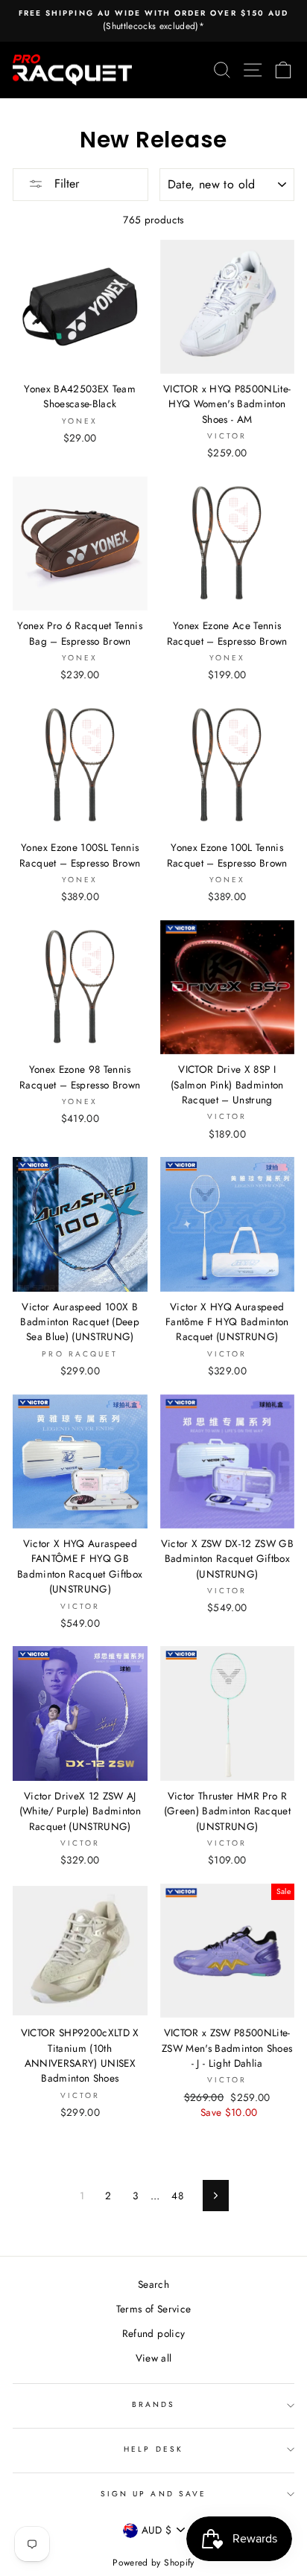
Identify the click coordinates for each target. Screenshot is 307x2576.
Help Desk (153, 2449)
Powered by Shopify (153, 2563)
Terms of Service (153, 2309)
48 (177, 2196)
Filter (65, 184)
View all (154, 2358)
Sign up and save (153, 2494)
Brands (153, 2404)
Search (153, 2284)
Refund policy (153, 2333)
